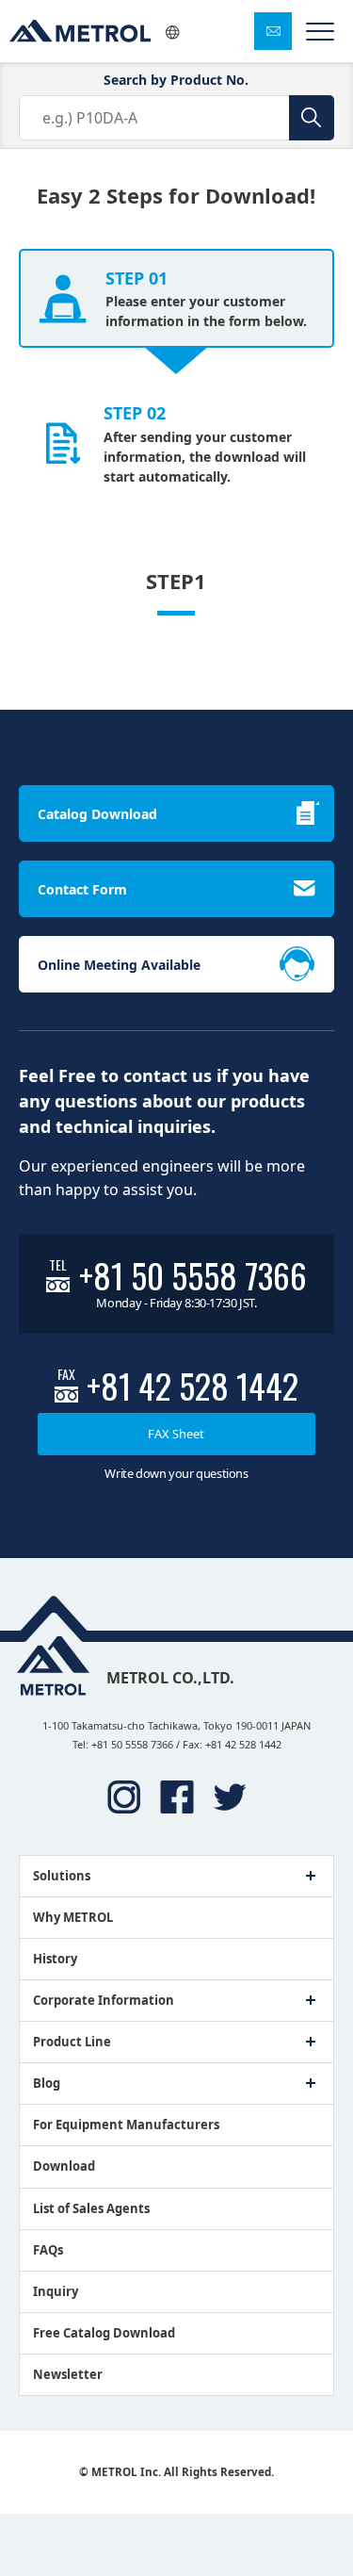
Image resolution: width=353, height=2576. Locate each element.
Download (64, 2166)
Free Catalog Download (104, 2333)
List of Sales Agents (91, 2208)
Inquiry (56, 2291)
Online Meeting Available (119, 965)
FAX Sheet (176, 1434)
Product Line (72, 2042)
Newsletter (68, 2374)
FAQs (48, 2250)
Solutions (62, 1876)
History (55, 1959)
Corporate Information (104, 2000)
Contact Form (82, 889)
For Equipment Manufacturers (126, 2125)
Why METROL (73, 1917)
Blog (47, 2083)
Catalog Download (97, 814)
